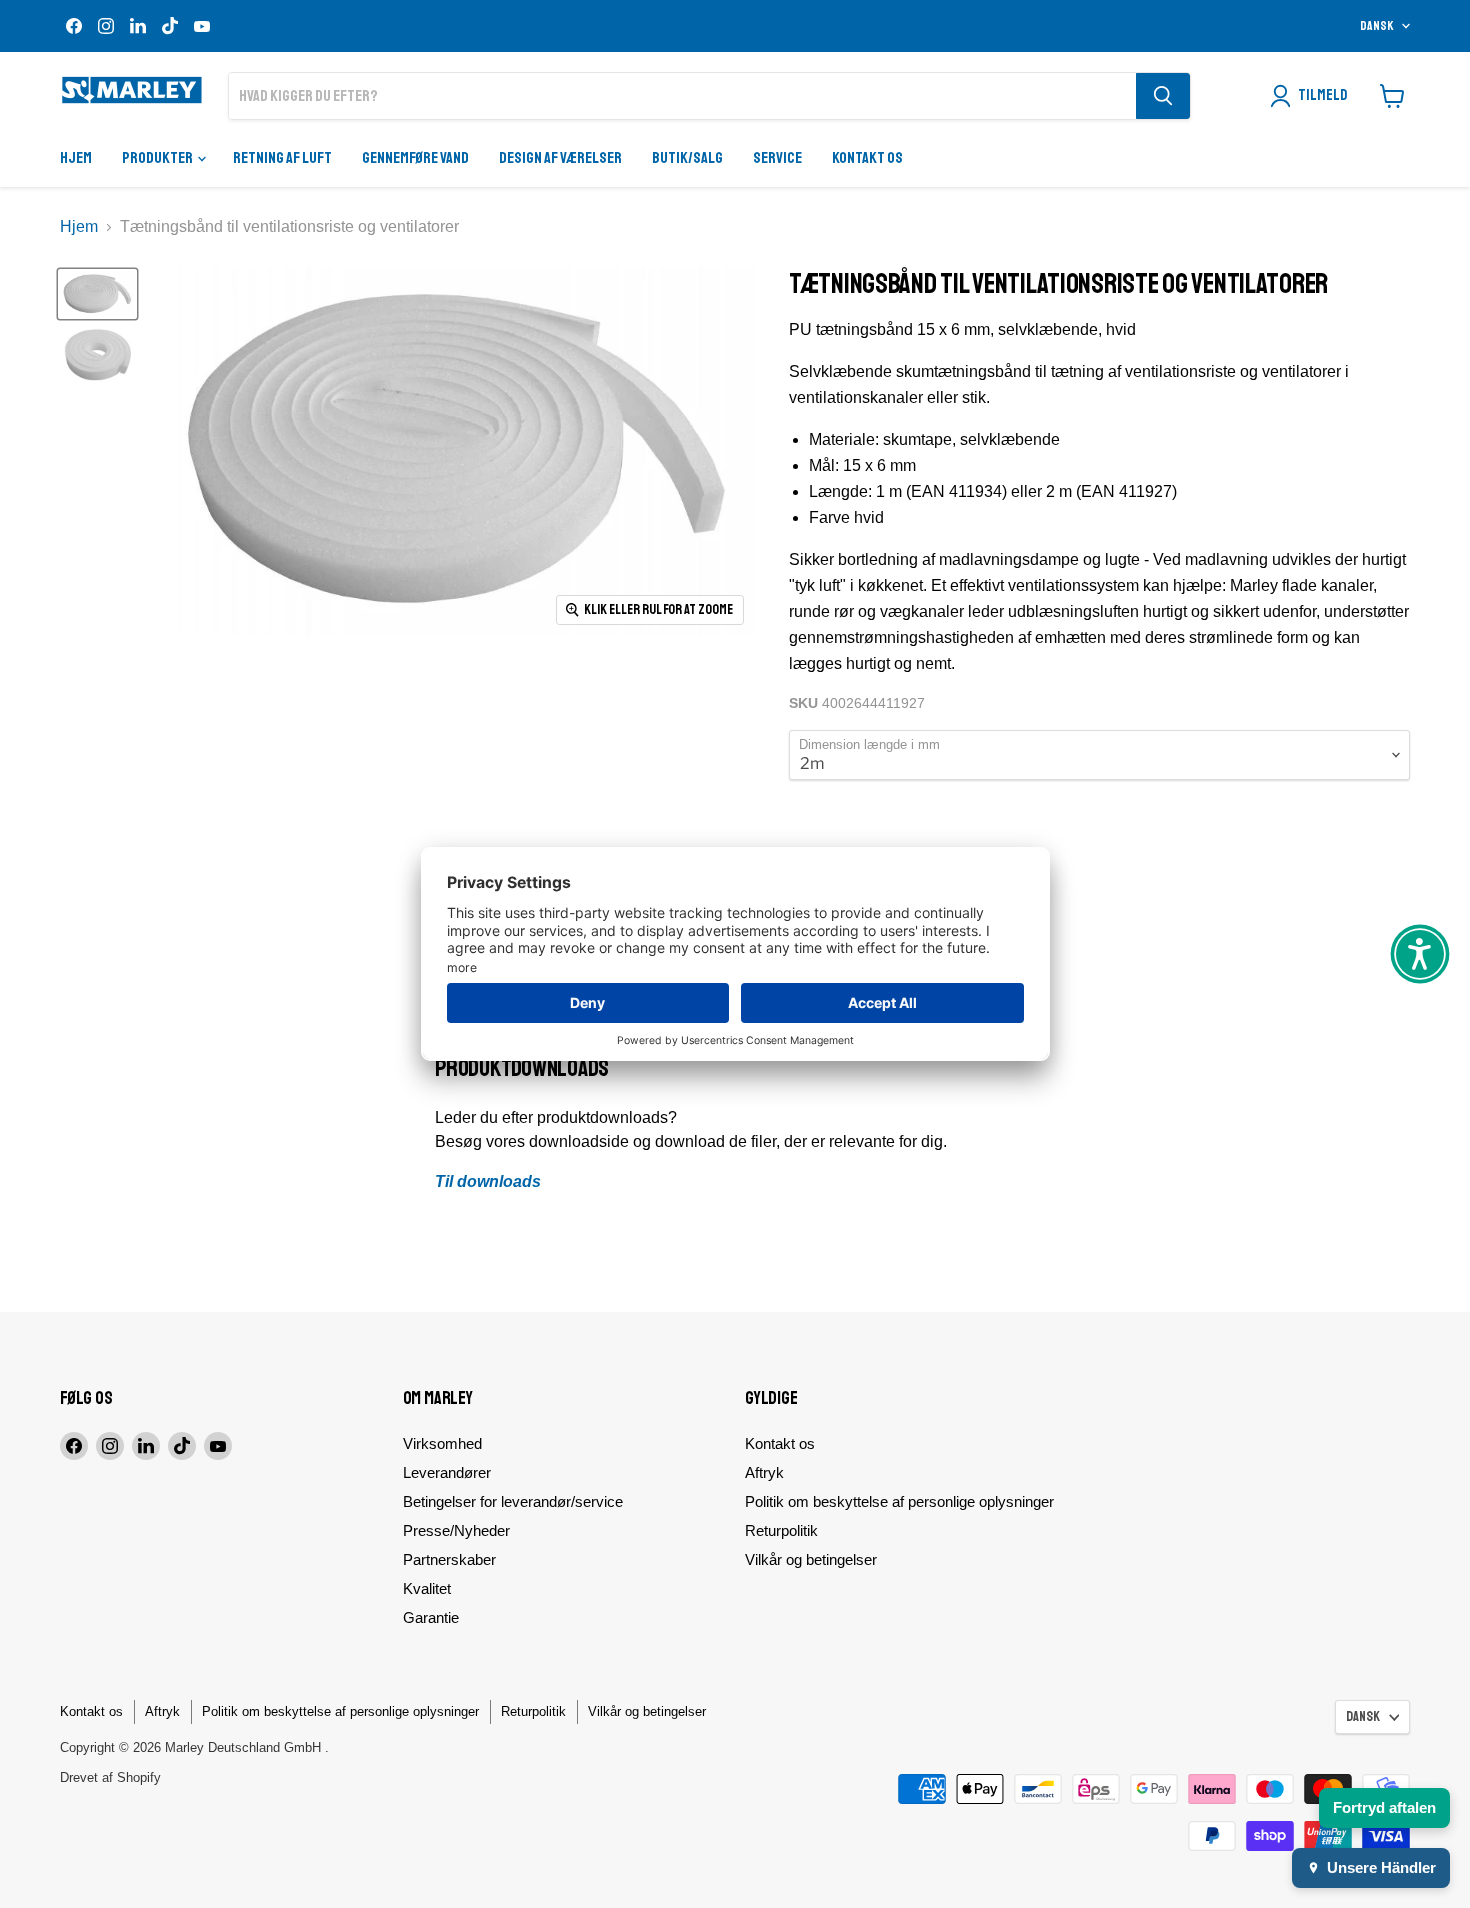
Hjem (76, 158)
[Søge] (1163, 96)
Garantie (431, 1617)
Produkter (158, 158)
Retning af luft (282, 158)
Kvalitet (427, 1588)
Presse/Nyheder (456, 1530)
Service (777, 158)
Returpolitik (781, 1530)
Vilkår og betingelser (811, 1559)
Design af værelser (560, 158)
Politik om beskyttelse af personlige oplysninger (899, 1501)
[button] (1420, 954)
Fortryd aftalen (1384, 1807)
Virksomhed (442, 1443)
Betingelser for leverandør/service (513, 1501)
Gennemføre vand (415, 158)
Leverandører (447, 1472)
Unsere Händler (1381, 1867)
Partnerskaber (449, 1559)
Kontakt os (867, 158)
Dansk (1377, 26)
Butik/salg (687, 158)
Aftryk (764, 1472)
